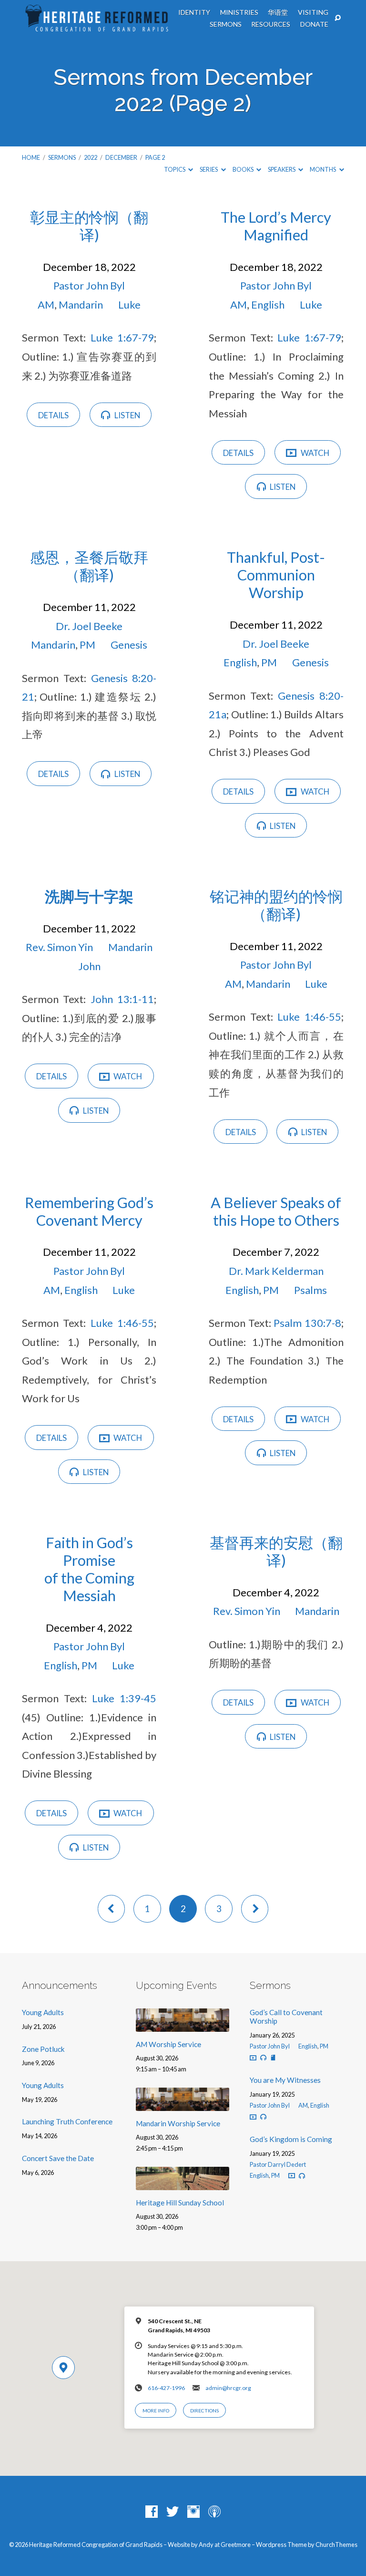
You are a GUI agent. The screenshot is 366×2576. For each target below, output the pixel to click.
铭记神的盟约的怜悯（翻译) (276, 905)
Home (31, 157)
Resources (271, 24)
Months (323, 169)
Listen (127, 415)
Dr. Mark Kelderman (276, 1271)
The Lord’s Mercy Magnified (276, 226)
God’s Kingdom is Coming (291, 2139)
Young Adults (43, 2012)
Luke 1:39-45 (124, 1698)
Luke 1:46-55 (309, 1017)
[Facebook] (152, 2512)
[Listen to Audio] (263, 2058)
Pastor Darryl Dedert (278, 2164)
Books (244, 169)
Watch (314, 453)
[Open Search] (338, 18)
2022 (91, 157)
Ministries (239, 12)
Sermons (226, 24)
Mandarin (81, 305)
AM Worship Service (168, 2044)
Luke (129, 305)
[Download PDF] (273, 2058)
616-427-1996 (166, 2388)
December (121, 157)
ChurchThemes (336, 2545)
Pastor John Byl (89, 285)
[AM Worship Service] (183, 2026)
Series (209, 169)
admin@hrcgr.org (228, 2388)
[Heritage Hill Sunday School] (183, 2184)
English (268, 305)
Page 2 (155, 157)
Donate (314, 24)
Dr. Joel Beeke (89, 626)
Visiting (313, 12)
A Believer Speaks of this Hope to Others (276, 1211)
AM (46, 305)
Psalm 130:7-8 (307, 1323)
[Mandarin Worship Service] (183, 2105)
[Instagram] (193, 2512)
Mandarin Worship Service (178, 2123)
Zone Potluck (43, 2049)
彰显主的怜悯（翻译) (89, 226)
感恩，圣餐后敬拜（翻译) (89, 566)
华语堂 (278, 12)
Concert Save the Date (58, 2158)
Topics (175, 169)
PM (87, 645)
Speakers (282, 169)
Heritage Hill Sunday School (180, 2203)
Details (53, 415)
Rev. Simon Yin (59, 947)
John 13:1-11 (122, 999)
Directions (204, 2410)
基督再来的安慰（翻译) (276, 1552)
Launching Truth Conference (67, 2121)
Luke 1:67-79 (122, 337)
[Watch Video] (253, 2058)
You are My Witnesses (285, 2080)
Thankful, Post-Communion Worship (276, 575)
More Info (156, 2410)
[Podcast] (214, 2512)
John (89, 966)
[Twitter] (173, 2512)
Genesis (129, 645)
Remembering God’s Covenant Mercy (89, 1211)
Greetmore (236, 2545)
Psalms (310, 1290)
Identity (194, 12)
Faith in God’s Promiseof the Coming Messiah (89, 1569)
